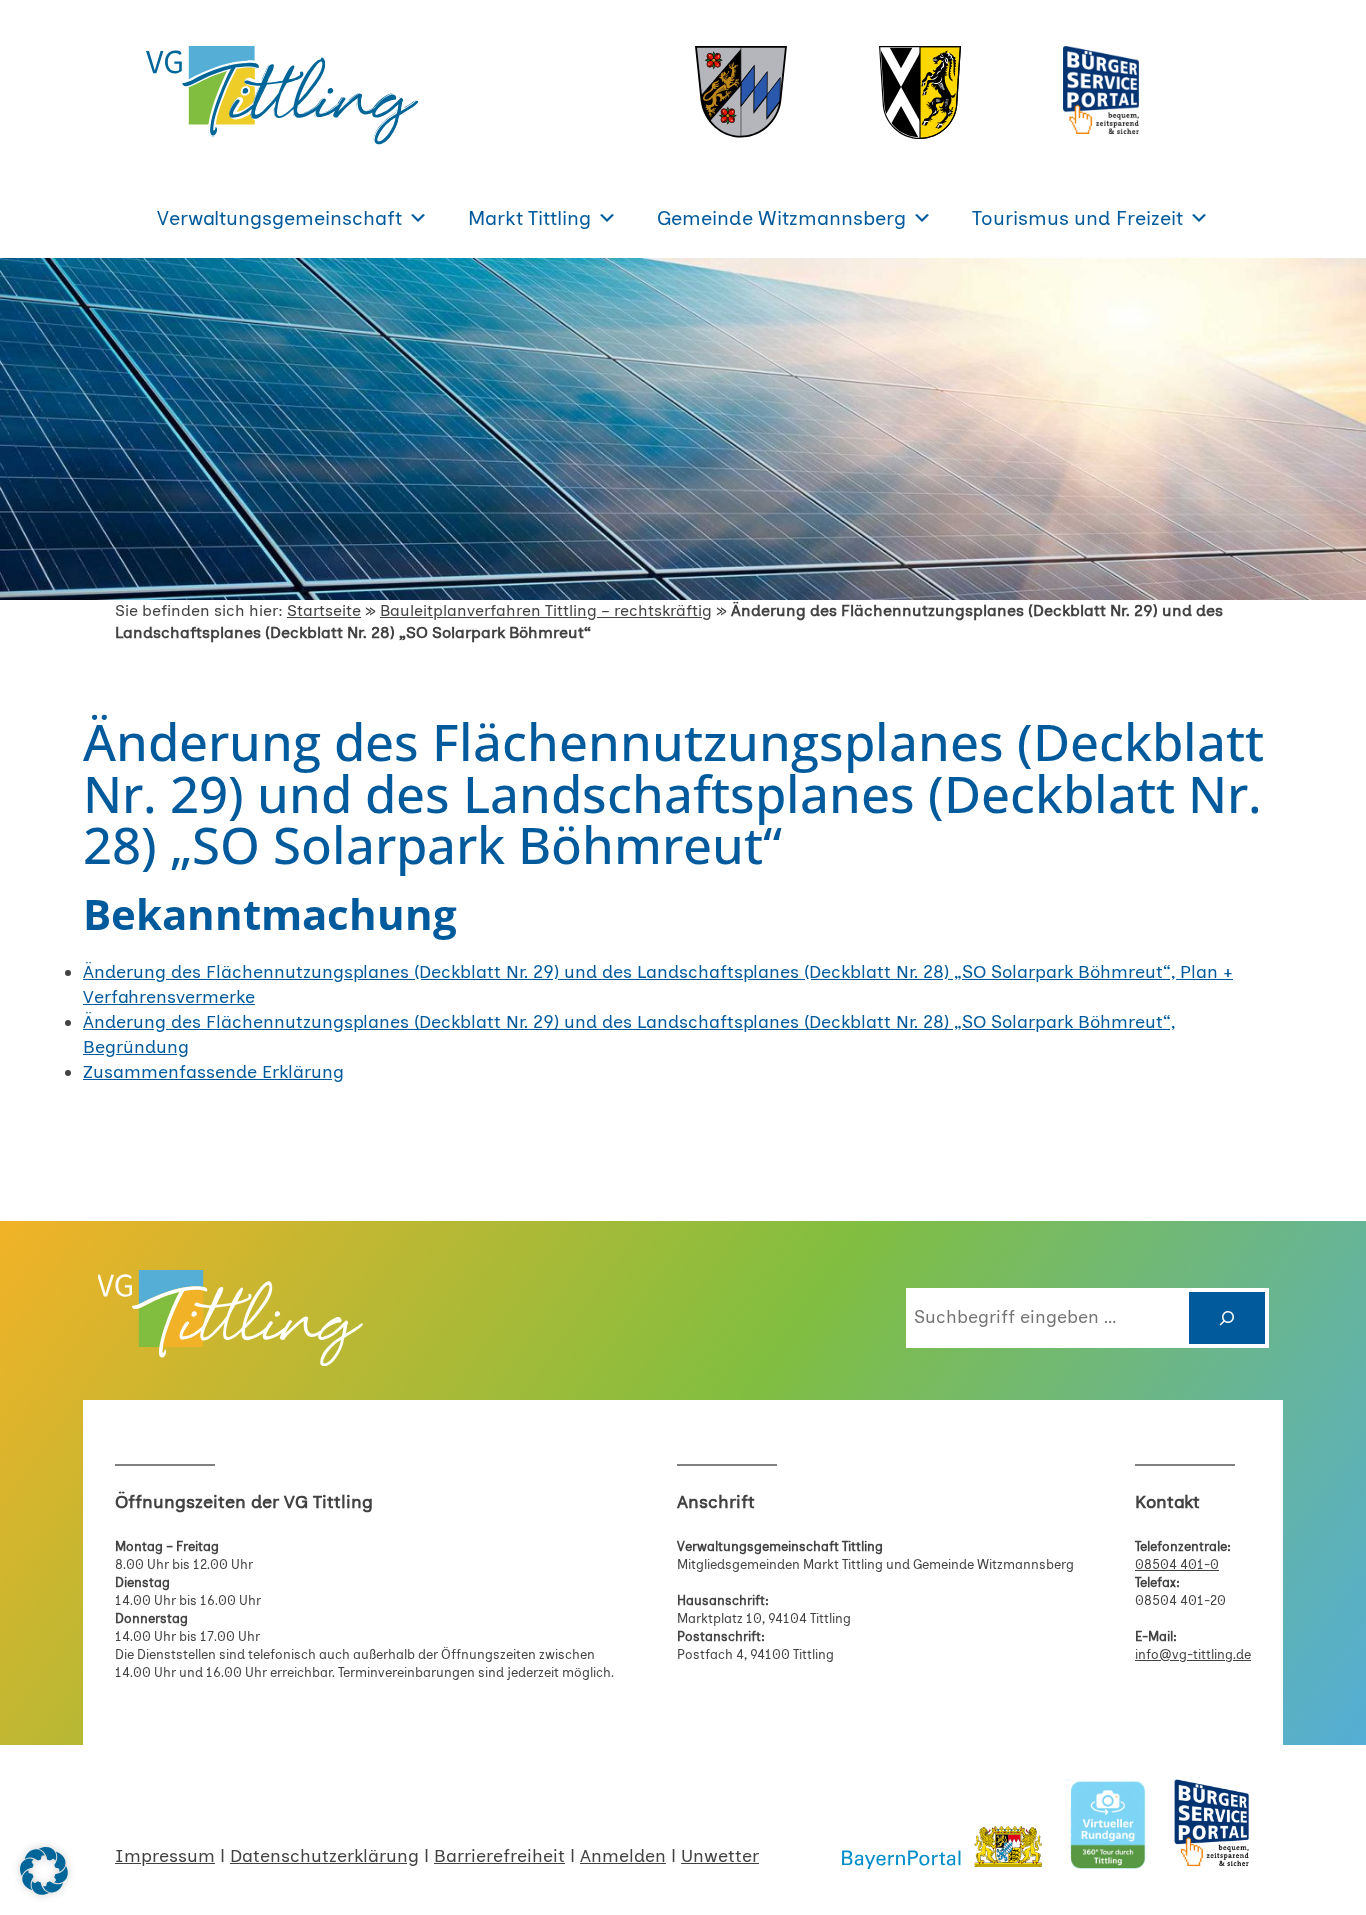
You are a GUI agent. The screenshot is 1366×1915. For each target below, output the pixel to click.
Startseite (324, 610)
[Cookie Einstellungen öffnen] (44, 1889)
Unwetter (720, 1856)
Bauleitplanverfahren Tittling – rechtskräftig (546, 610)
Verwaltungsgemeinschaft (279, 218)
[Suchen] (1227, 1318)
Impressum (165, 1856)
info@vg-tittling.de (1193, 1654)
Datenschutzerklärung (324, 1856)
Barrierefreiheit (499, 1856)
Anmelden (623, 1856)
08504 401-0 (1177, 1564)
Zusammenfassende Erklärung (213, 1072)
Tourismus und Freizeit (1077, 218)
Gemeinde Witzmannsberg (781, 218)
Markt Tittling (529, 218)
